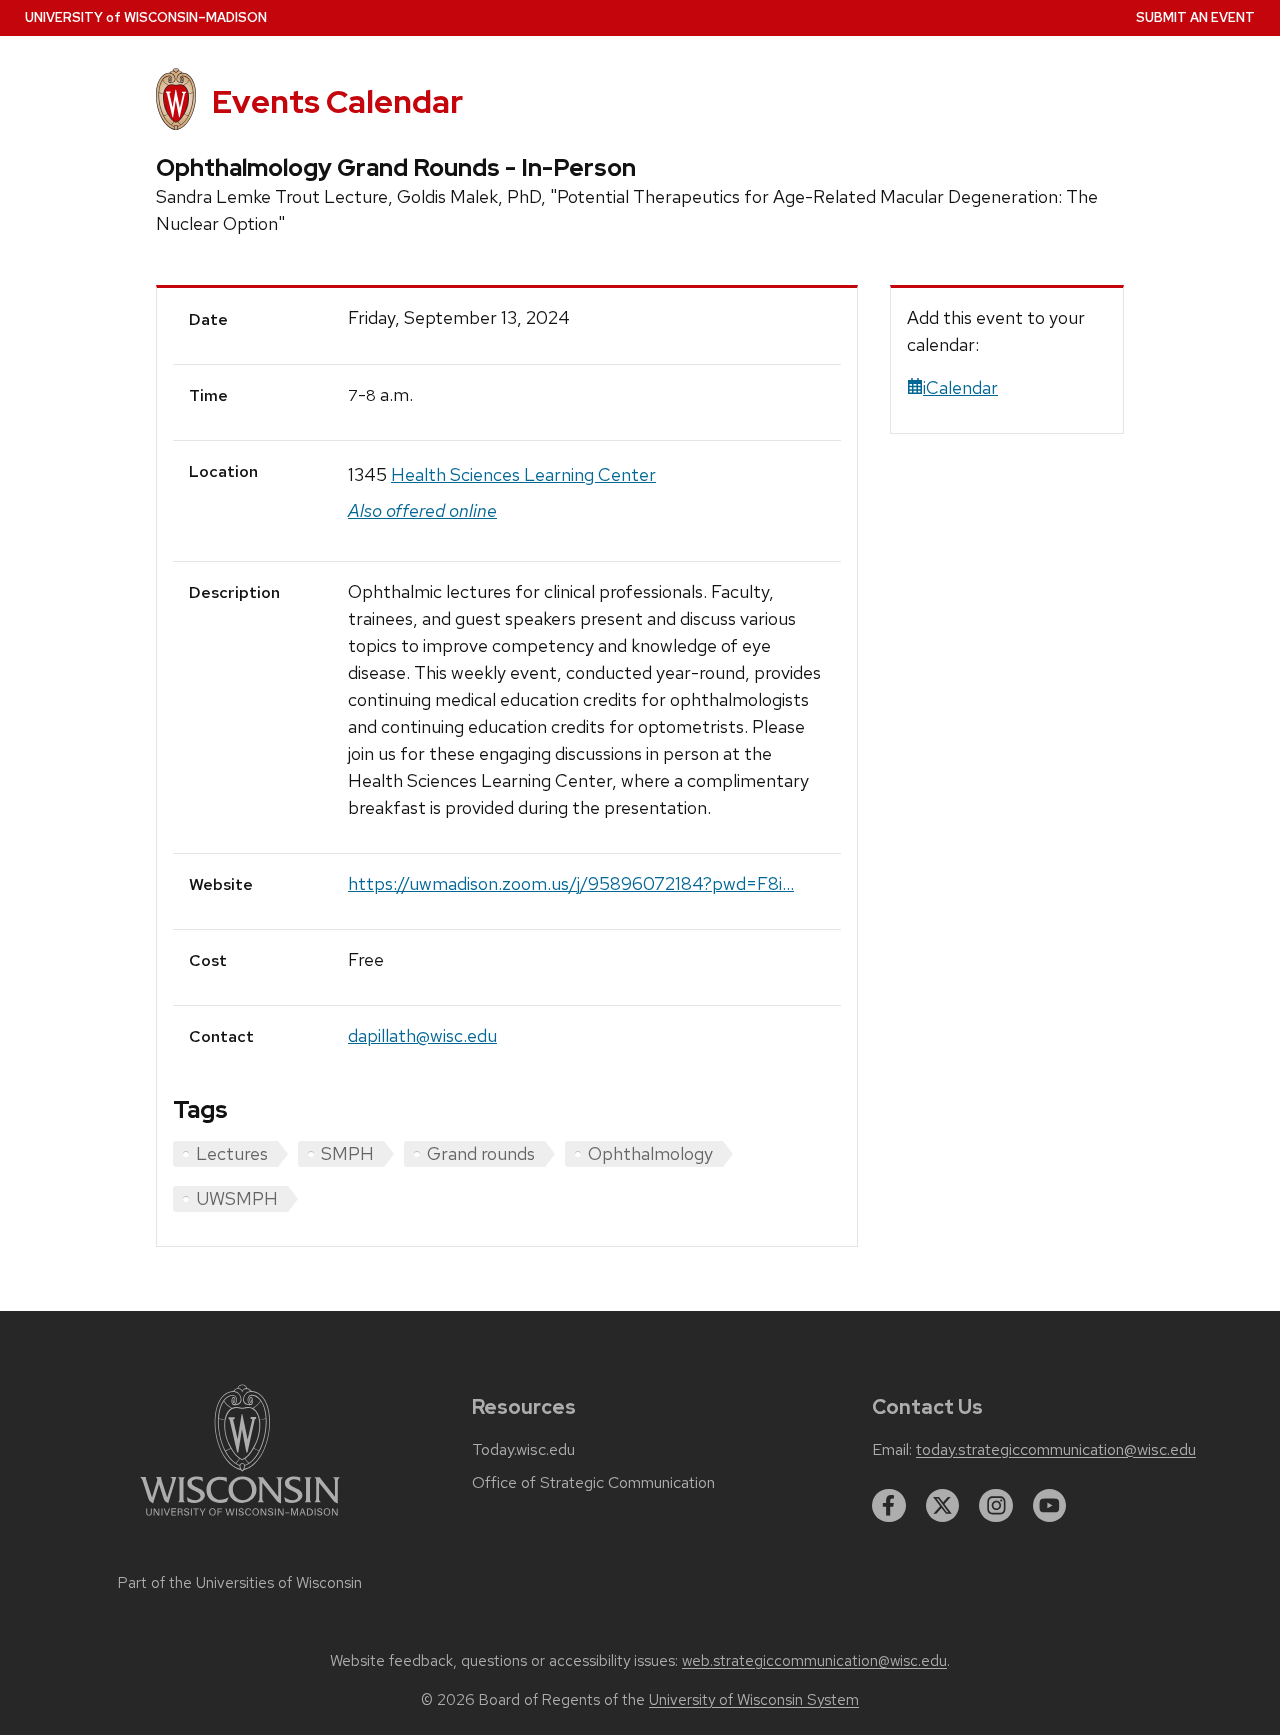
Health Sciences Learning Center (523, 474)
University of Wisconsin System (754, 1700)
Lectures (232, 1153)
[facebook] (889, 1506)
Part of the (240, 1583)
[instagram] (996, 1506)
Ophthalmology (650, 1153)
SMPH (347, 1153)
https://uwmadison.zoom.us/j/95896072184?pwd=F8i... (571, 883)
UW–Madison (146, 17)
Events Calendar (337, 101)
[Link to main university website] (240, 1519)
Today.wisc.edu (523, 1450)
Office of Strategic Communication (593, 1483)
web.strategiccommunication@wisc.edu (814, 1661)
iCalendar (960, 387)
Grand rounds (481, 1153)
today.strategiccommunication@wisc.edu (1056, 1450)
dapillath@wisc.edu (422, 1035)
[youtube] (1050, 1506)
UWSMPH (237, 1198)
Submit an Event (1195, 17)
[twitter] (943, 1506)
